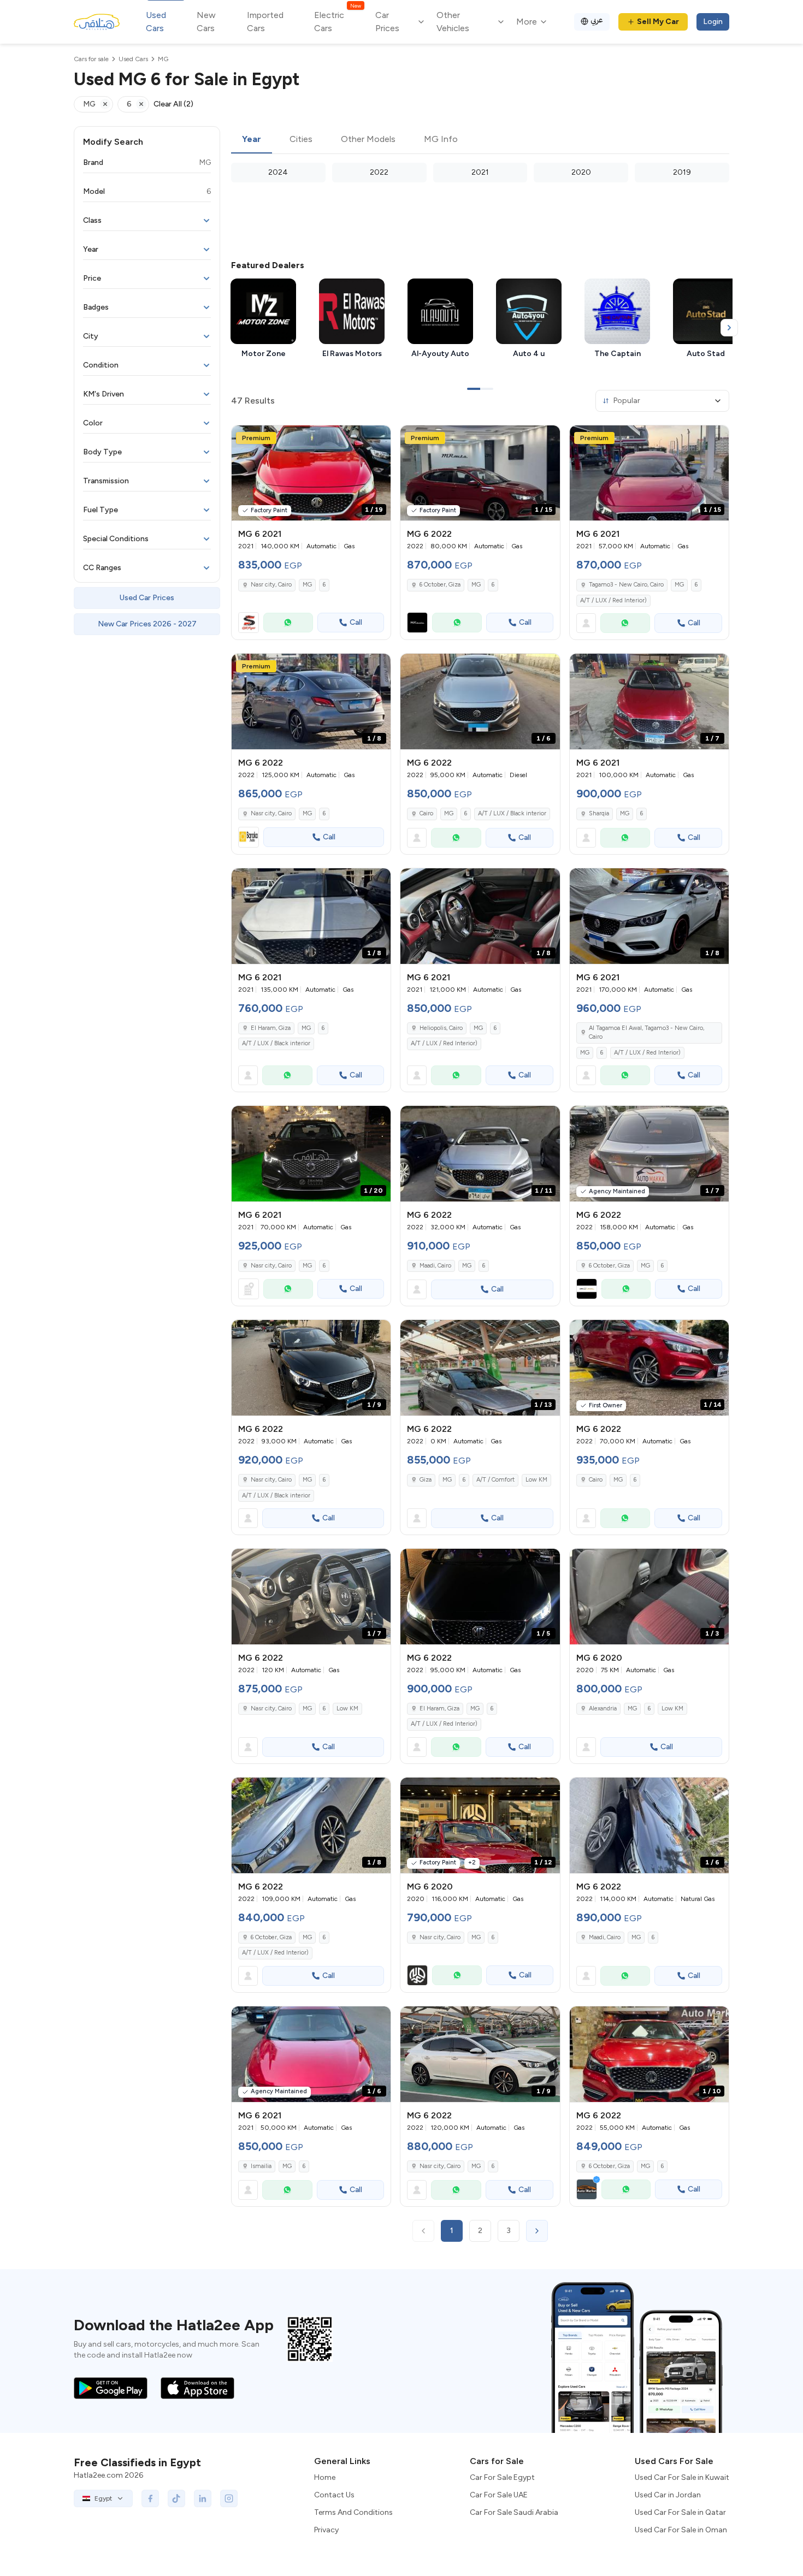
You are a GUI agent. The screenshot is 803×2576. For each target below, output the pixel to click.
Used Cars (156, 22)
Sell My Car (658, 22)
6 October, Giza (440, 585)
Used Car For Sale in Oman (681, 2530)
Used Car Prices (147, 598)
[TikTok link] (176, 2498)
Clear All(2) (173, 104)
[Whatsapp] (288, 623)
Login (713, 22)
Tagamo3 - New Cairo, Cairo (626, 585)
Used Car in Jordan (668, 2495)
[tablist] (480, 140)
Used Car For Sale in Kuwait (682, 2477)
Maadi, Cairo (435, 1266)
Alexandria (603, 1709)
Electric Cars (337, 21)
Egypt (103, 2498)
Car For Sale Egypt (502, 2477)
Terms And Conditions (353, 2512)
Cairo (426, 813)
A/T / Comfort (495, 1480)
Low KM (536, 1480)
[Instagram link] (229, 2498)
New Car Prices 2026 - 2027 (147, 624)
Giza (426, 1480)
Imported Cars (265, 22)
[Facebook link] (150, 2498)
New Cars (206, 22)
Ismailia (261, 2166)
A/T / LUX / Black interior (512, 813)
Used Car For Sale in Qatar (680, 2512)
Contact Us (334, 2495)
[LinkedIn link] (203, 2498)
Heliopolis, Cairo (441, 1028)
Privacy (326, 2530)
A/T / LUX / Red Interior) (613, 600)
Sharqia (599, 813)
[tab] (252, 140)
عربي (597, 20)
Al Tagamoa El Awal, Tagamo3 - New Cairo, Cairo (646, 1033)
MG (307, 585)
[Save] (377, 439)
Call (356, 622)
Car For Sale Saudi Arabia (514, 2512)
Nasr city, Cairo (271, 585)
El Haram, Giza (271, 1028)
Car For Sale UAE (499, 2495)
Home (325, 2477)
